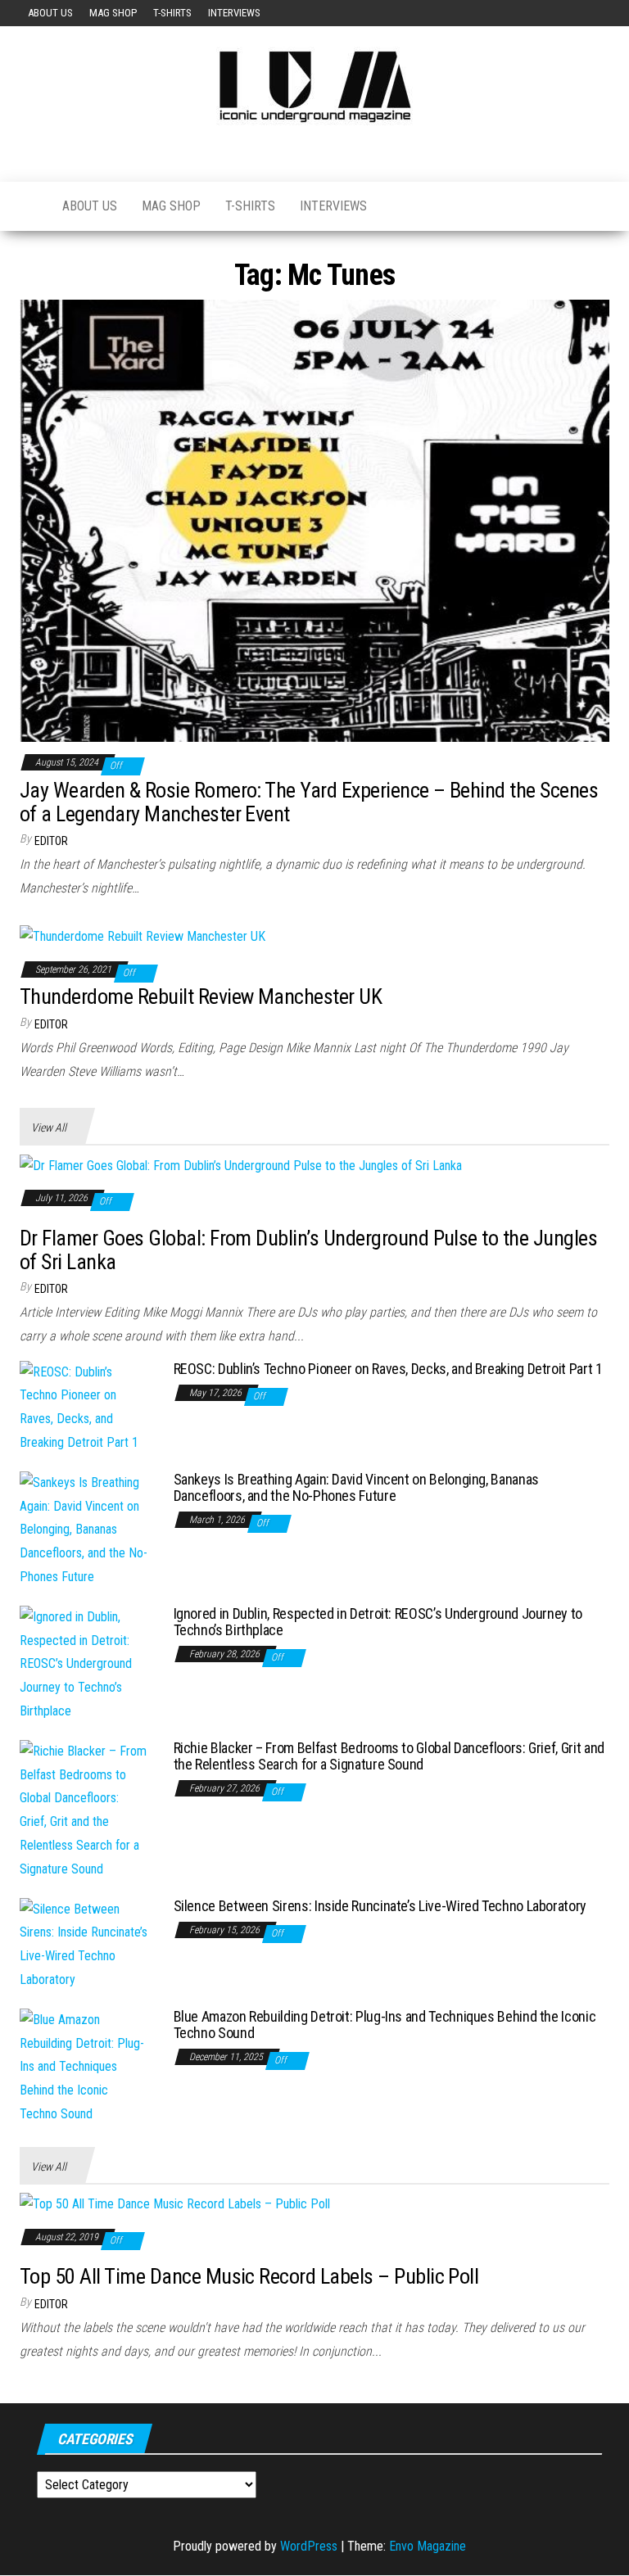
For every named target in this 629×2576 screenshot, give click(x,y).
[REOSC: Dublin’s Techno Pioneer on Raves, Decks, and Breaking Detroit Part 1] (84, 1406)
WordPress (309, 2546)
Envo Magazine (428, 2546)
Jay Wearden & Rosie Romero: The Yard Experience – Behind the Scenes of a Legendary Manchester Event (309, 802)
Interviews (234, 13)
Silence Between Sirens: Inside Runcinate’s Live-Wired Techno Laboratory (380, 1906)
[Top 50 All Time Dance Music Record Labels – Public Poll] (175, 2204)
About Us (50, 13)
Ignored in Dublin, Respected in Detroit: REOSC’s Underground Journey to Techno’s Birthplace (378, 1622)
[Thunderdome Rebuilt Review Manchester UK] (143, 936)
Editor (51, 841)
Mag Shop (113, 13)
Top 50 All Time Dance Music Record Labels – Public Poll (249, 2276)
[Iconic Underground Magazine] (29, 206)
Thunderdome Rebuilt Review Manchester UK (201, 997)
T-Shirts (172, 13)
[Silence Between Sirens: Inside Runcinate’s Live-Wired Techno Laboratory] (84, 1943)
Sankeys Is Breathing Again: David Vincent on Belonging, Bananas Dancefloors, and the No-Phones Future (356, 1487)
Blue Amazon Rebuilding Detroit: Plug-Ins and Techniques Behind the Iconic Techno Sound (385, 2025)
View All (49, 1128)
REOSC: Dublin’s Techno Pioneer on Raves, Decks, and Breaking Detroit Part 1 (388, 1369)
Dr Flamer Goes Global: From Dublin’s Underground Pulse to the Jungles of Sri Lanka (308, 1250)
